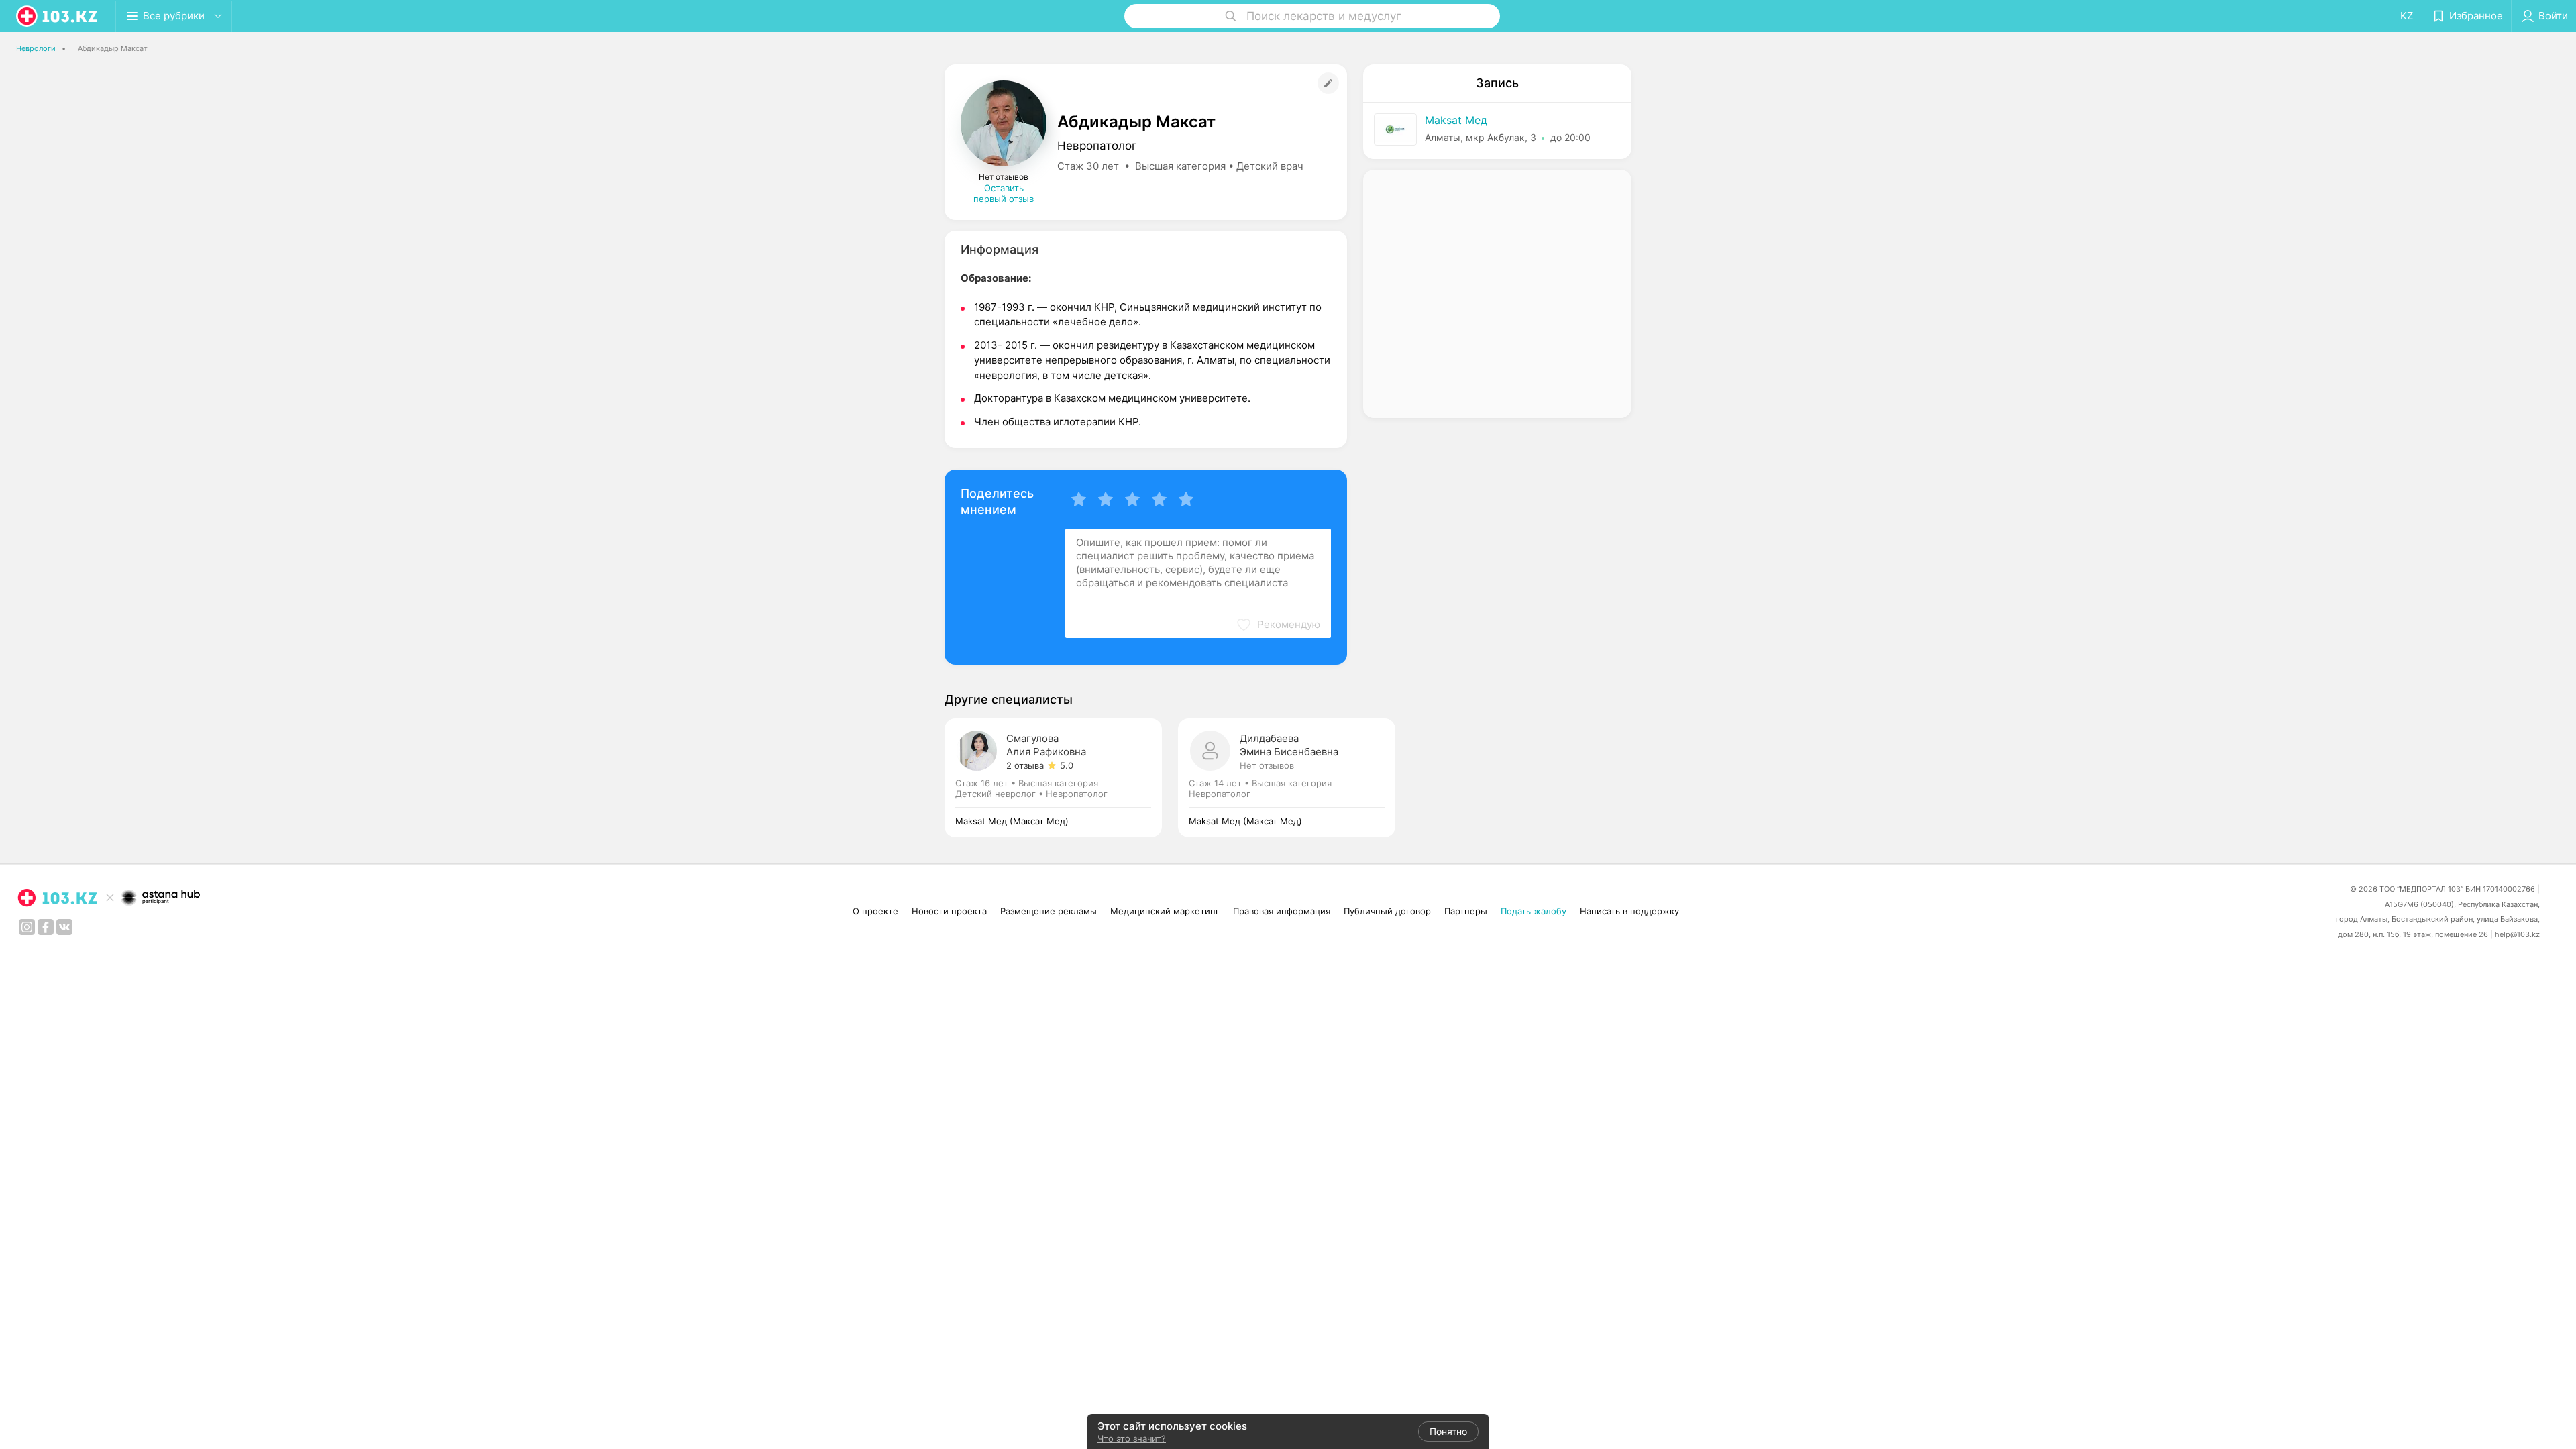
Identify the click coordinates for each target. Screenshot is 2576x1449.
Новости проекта (949, 911)
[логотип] (58, 16)
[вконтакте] (64, 927)
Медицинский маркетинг (1165, 911)
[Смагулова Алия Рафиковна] (1061, 778)
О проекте (875, 911)
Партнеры (1466, 911)
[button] (1278, 625)
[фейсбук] (46, 927)
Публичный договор (1387, 911)
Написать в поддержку (1629, 911)
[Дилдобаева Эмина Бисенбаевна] (1287, 778)
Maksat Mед (1456, 120)
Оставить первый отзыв (1004, 193)
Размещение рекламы (1049, 911)
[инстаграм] (27, 927)
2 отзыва (1025, 765)
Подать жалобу (1534, 911)
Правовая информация (1282, 911)
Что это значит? (1132, 1438)
